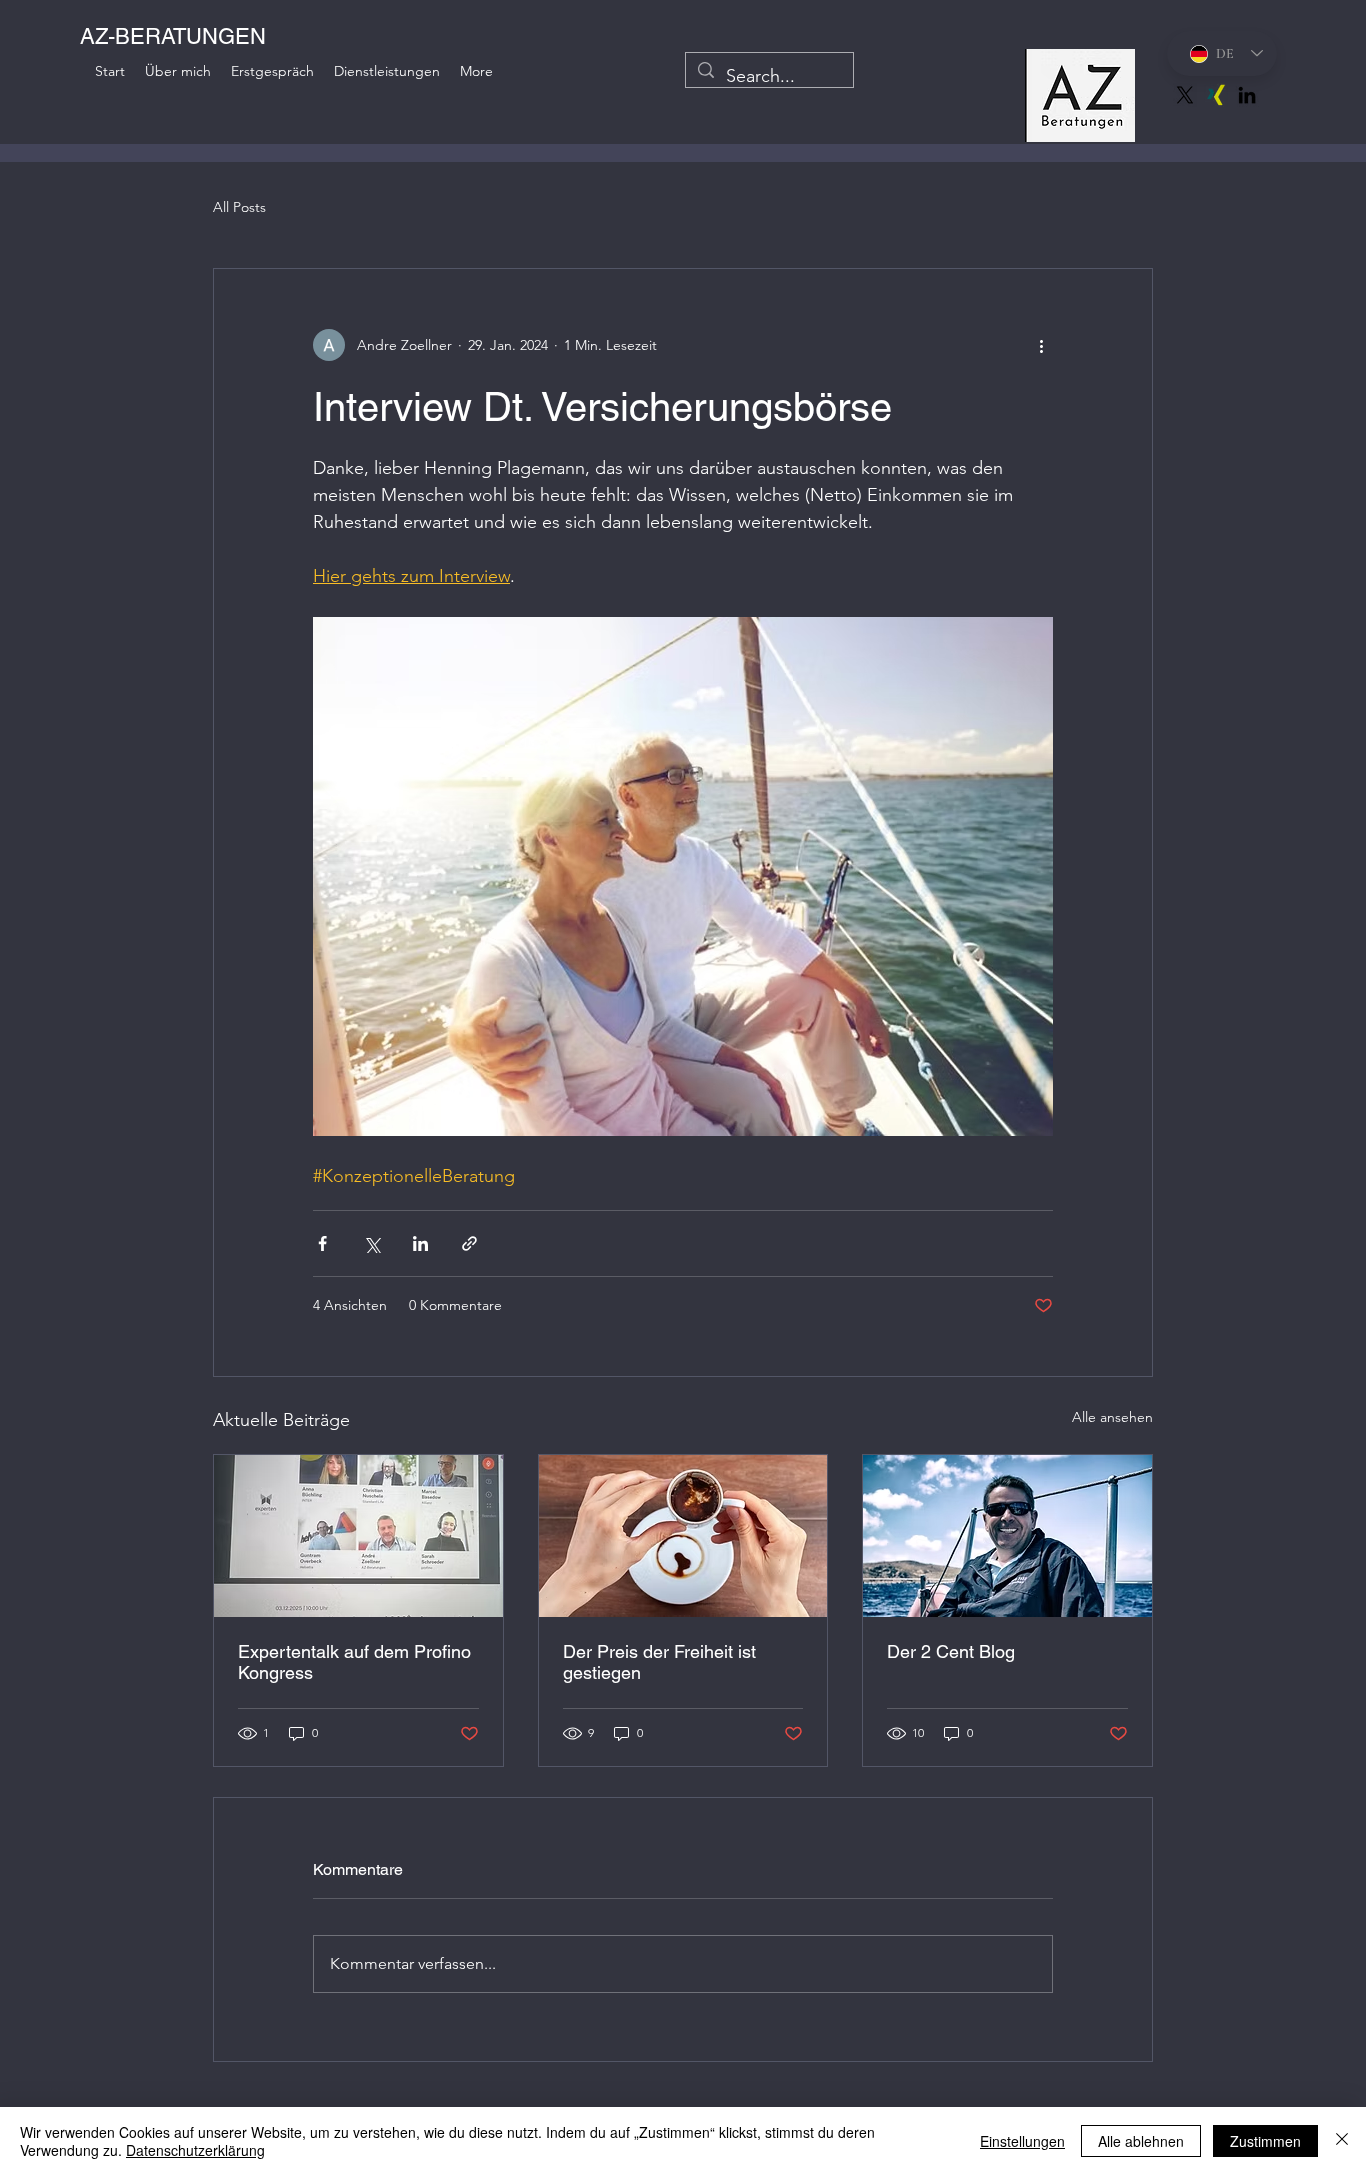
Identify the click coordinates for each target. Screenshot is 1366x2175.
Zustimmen (1265, 2141)
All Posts (239, 207)
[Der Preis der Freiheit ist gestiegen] (683, 1536)
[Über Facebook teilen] (322, 1243)
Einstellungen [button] (1022, 2141)
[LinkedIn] (1247, 95)
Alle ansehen (1112, 1417)
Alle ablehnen (1141, 2141)
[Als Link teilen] (469, 1243)
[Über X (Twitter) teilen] (371, 1243)
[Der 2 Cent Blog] (1007, 1536)
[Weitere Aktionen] (1041, 345)
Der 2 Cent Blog (951, 1651)
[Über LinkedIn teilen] (420, 1243)
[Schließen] (1342, 2141)
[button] (476, 71)
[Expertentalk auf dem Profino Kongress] (358, 1536)
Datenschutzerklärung (195, 2150)
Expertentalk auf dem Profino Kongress (354, 1662)
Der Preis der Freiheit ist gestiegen (659, 1662)
